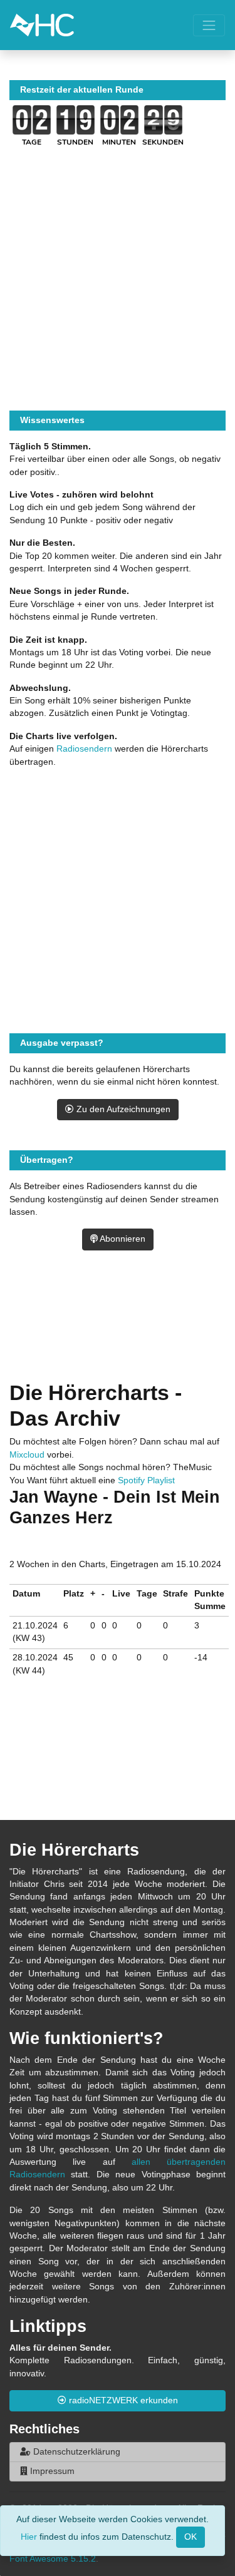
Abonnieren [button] (122, 1239)
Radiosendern (84, 749)
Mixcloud (27, 1455)
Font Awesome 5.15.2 (53, 2559)
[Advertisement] (118, 1330)
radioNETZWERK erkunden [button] (122, 2400)
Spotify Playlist (146, 1480)
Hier (29, 2536)
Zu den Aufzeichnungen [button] (122, 1109)
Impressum (51, 2471)
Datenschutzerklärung (76, 2452)
